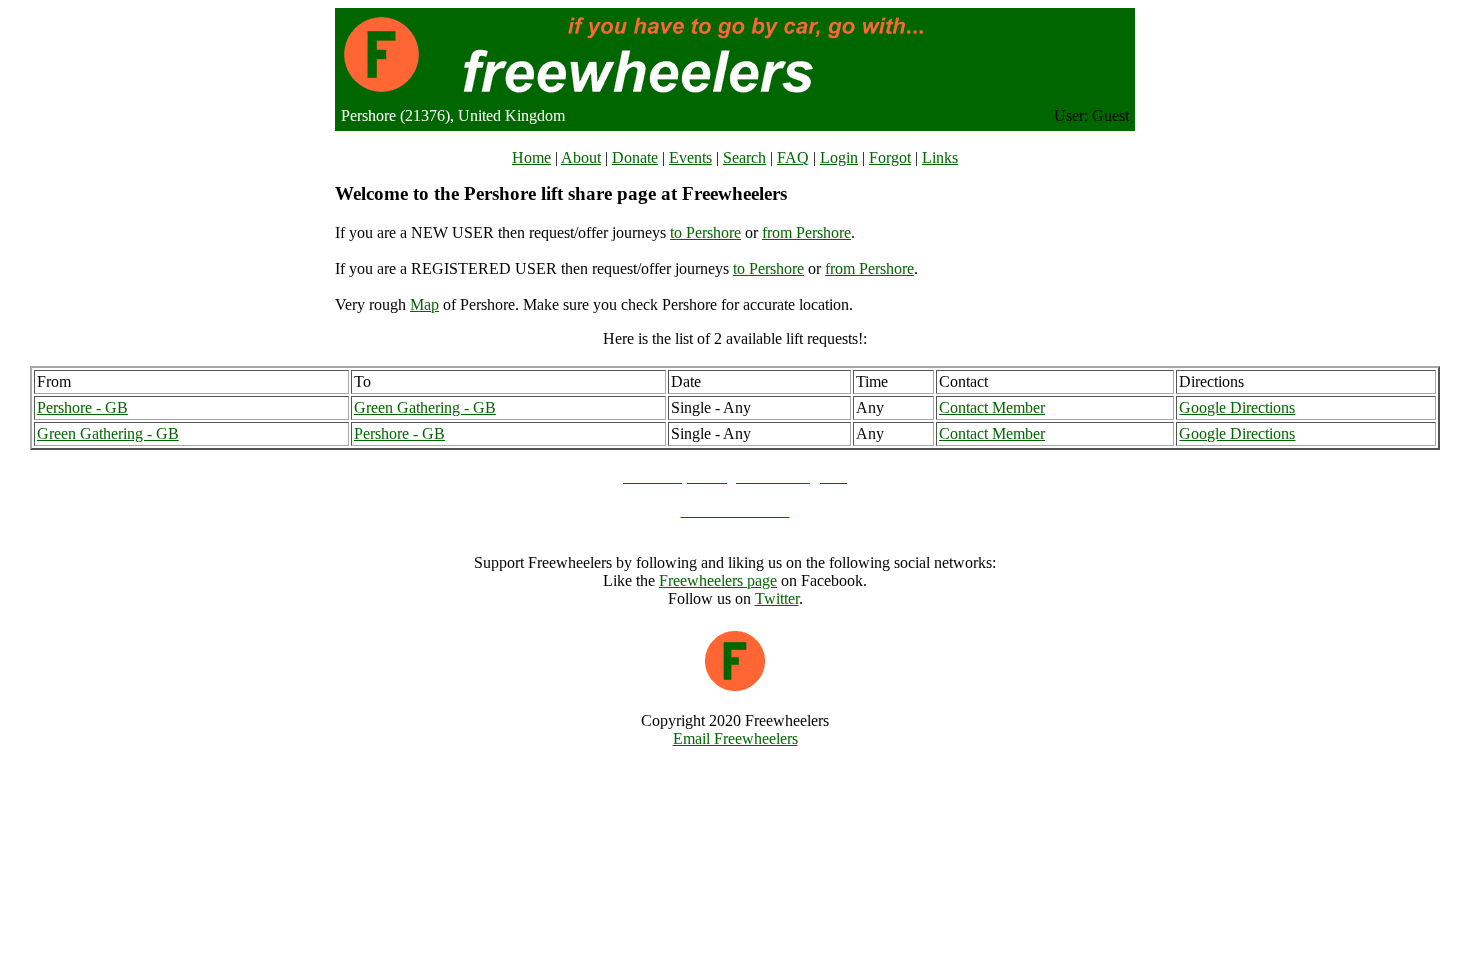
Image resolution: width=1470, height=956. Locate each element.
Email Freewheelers (735, 738)
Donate (635, 157)
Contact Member (992, 407)
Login (839, 157)
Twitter (777, 598)
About (581, 157)
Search (744, 157)
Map (424, 304)
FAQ (793, 157)
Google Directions (1237, 407)
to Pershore (705, 232)
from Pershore (806, 232)
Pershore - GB (82, 407)
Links (940, 157)
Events (690, 157)
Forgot (890, 157)
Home (531, 157)
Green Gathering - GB (425, 407)
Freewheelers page (718, 580)
